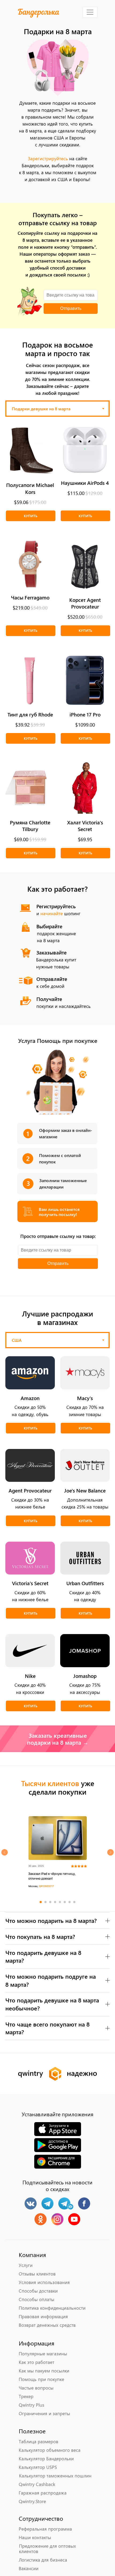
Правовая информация (43, 2316)
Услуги (26, 2265)
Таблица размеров (39, 2441)
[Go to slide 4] (55, 1902)
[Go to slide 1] (41, 1902)
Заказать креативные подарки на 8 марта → (58, 1739)
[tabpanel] (57, 649)
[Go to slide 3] (50, 1902)
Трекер (26, 2396)
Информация (37, 2343)
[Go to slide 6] (65, 1902)
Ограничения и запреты (44, 2413)
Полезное (32, 2431)
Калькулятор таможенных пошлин (55, 2476)
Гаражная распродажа (43, 2493)
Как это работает (37, 2362)
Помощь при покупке (41, 2379)
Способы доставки (38, 2291)
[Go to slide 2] (45, 1902)
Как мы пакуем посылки (44, 2371)
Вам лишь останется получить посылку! (59, 1212)
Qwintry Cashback (37, 2484)
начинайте (52, 913)
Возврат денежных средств (47, 2325)
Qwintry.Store (32, 2501)
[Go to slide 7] (70, 1902)
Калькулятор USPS (38, 2467)
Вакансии (29, 2568)
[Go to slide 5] (60, 1902)
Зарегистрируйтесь (48, 158)
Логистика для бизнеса (43, 2560)
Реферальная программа (45, 2529)
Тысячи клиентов (50, 1783)
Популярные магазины (43, 2353)
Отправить (71, 308)
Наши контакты (35, 2537)
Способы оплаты (37, 2299)
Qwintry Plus (31, 2405)
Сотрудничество (41, 2518)
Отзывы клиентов (37, 2274)
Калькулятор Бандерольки (46, 2458)
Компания (32, 2255)
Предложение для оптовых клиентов (47, 2548)
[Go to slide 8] (74, 1902)
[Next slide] (110, 1852)
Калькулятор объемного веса (50, 2450)
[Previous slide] (5, 1852)
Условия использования (44, 2282)
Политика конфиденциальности (52, 2308)
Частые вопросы (36, 2388)
